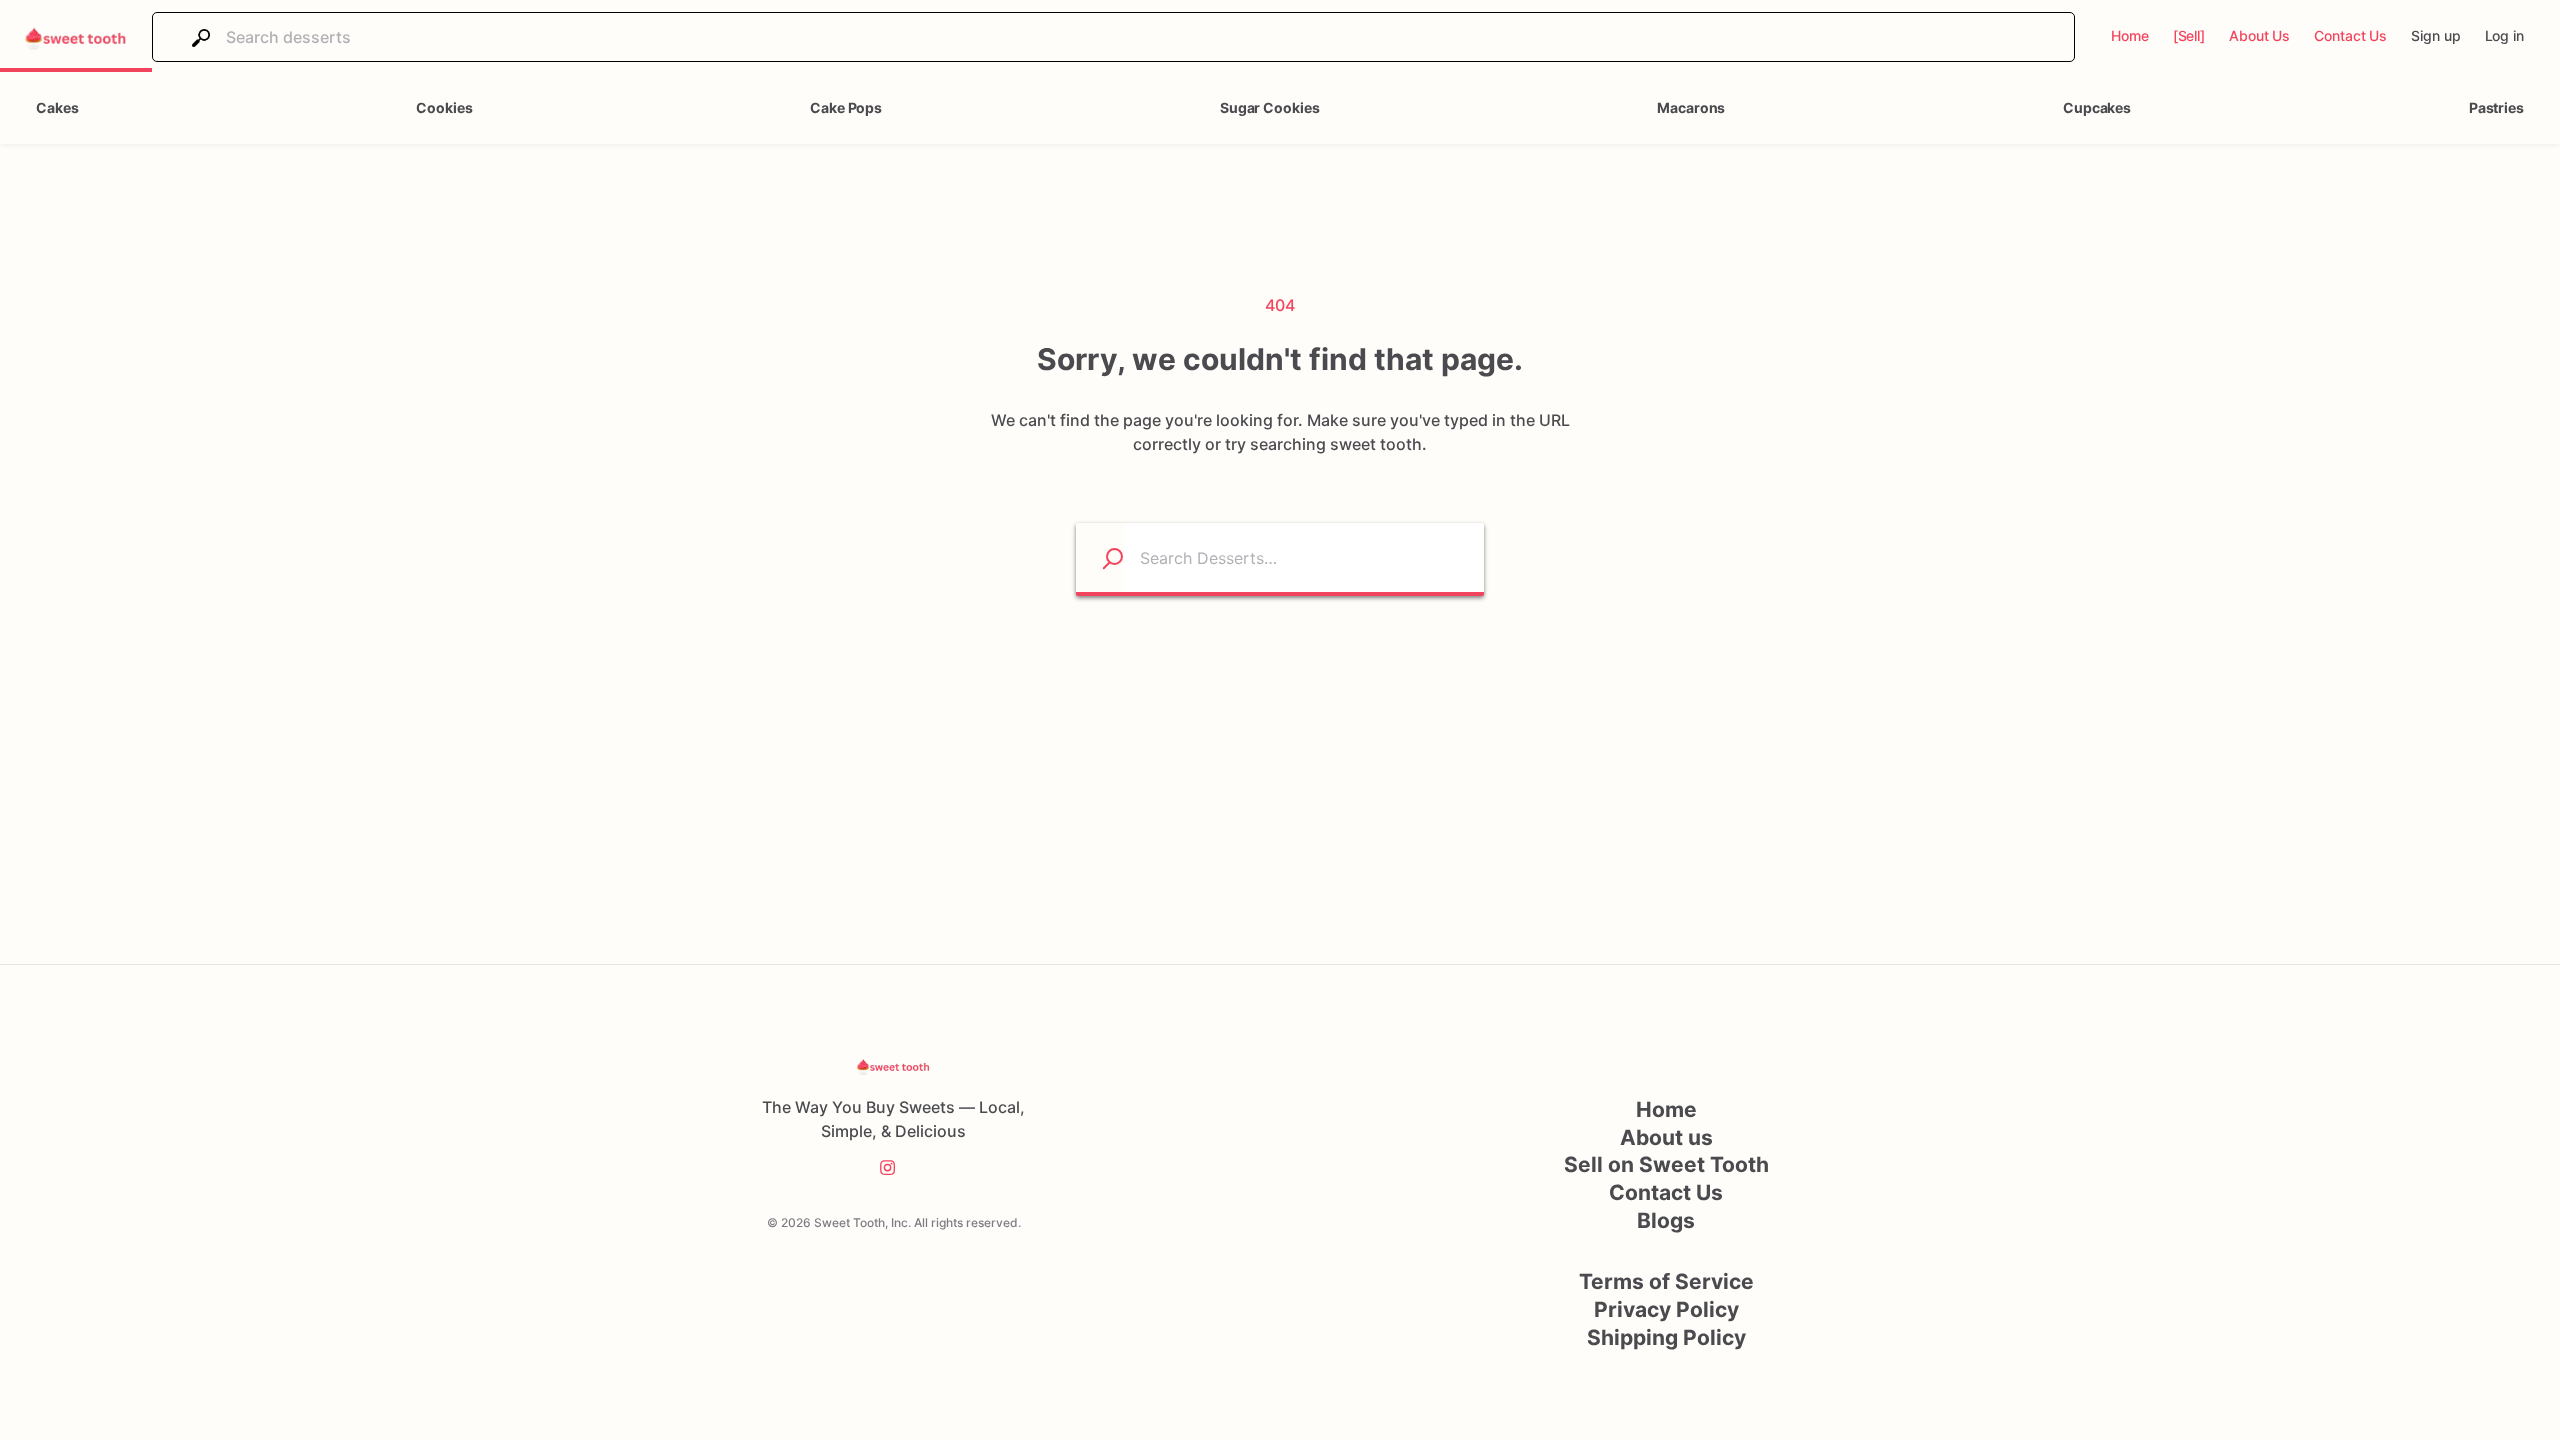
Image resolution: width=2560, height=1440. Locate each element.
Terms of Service (1666, 1281)
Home (1666, 1109)
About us (1666, 1137)
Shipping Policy (1666, 1337)
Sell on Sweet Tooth (1666, 1164)
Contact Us (1666, 1192)
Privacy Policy (1666, 1309)
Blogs (1666, 1220)
